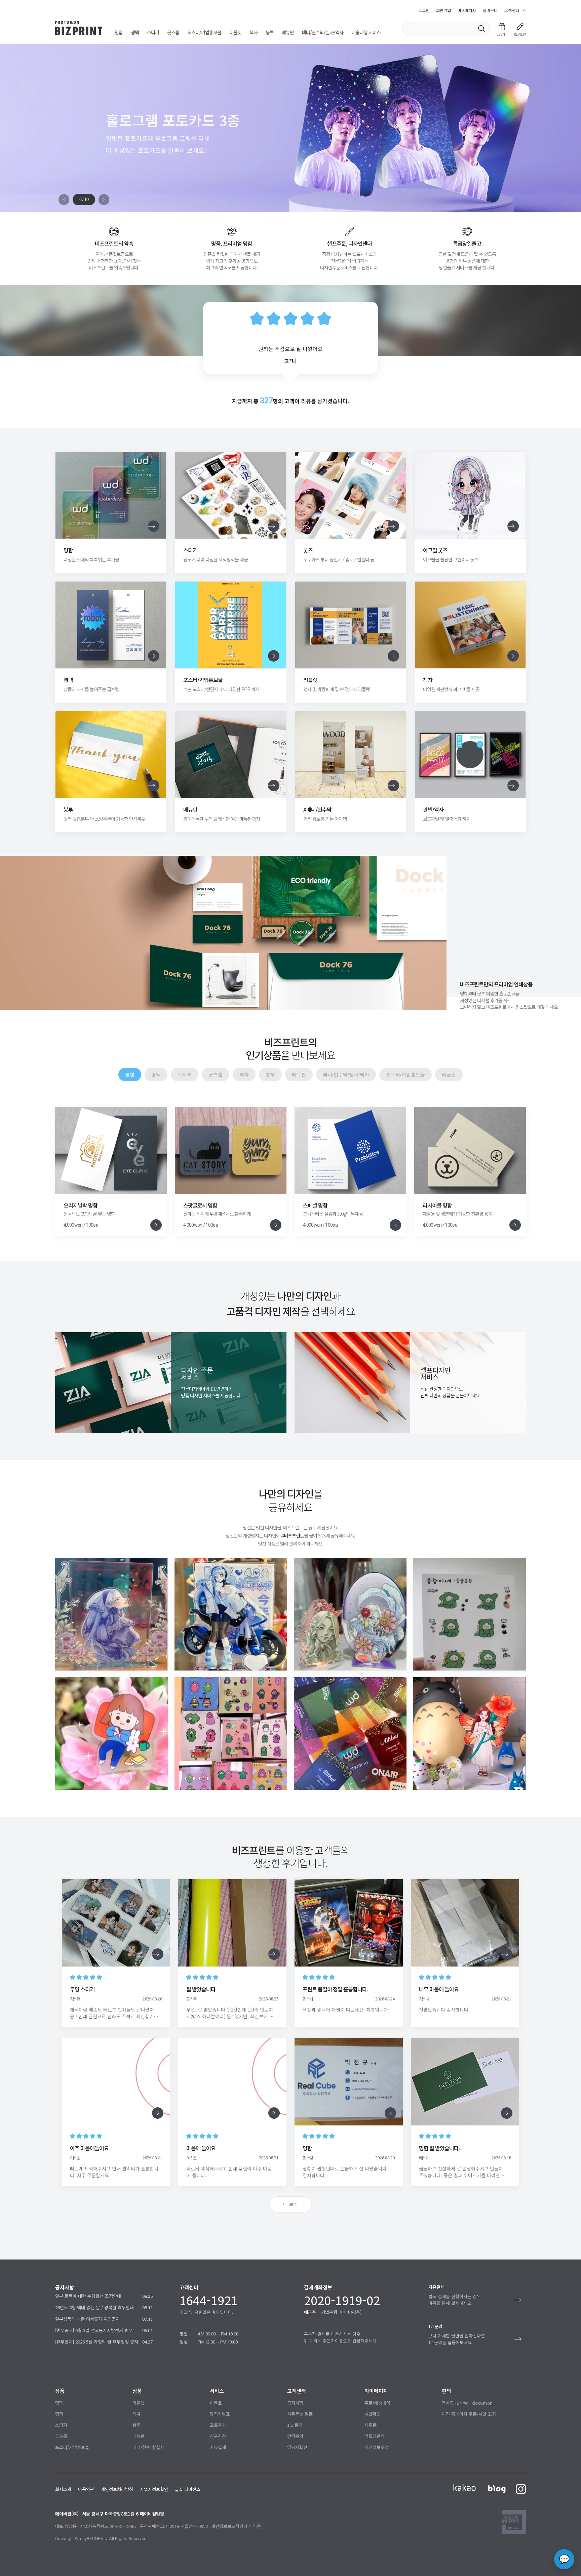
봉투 (270, 33)
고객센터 (512, 10)
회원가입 (443, 10)
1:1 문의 (295, 2425)
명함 (119, 33)
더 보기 (290, 2204)
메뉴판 (288, 33)
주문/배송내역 (377, 2403)
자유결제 (218, 2447)
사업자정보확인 (154, 2489)
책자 (254, 33)
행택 (135, 33)
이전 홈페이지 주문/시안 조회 (469, 2414)
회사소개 (63, 2489)
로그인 (424, 10)
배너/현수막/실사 (148, 2447)
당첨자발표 (220, 2414)
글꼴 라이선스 (188, 2489)
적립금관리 (375, 2436)
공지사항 (295, 2403)
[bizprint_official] (111, 1614)
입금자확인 (297, 2447)
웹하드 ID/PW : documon (467, 2403)
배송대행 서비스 (366, 33)
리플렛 (235, 33)
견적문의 (295, 2436)
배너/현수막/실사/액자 (323, 33)
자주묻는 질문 (300, 2414)
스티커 (153, 33)
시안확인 (373, 2414)
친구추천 (218, 2436)
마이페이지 (467, 10)
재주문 (371, 2425)
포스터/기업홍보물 (204, 33)
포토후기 (218, 2425)
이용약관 (86, 2489)
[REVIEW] (520, 27)
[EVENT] (502, 27)
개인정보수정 (377, 2447)
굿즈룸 (173, 33)
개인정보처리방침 (117, 2489)
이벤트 (216, 2403)
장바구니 (490, 10)
